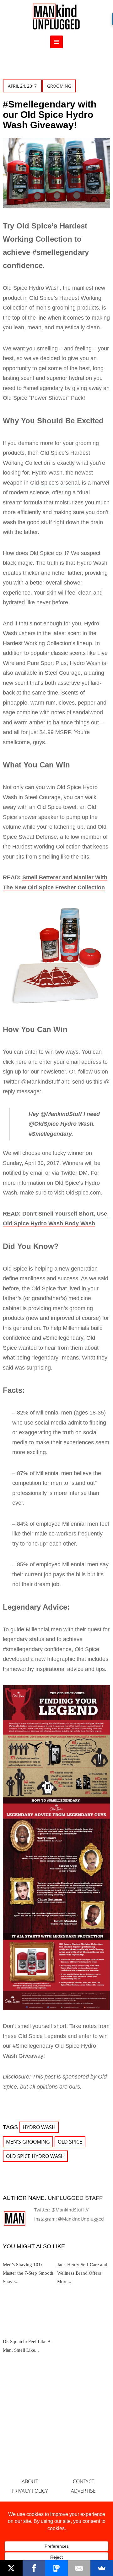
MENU (56, 42)
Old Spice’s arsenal (54, 483)
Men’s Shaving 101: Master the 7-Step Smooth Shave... (28, 2273)
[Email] (79, 2568)
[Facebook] (34, 2568)
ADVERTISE (83, 2491)
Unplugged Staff (75, 2198)
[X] (11, 2568)
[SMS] (56, 2568)
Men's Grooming (28, 2142)
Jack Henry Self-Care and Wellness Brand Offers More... (82, 2273)
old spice (70, 2142)
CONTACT (83, 2481)
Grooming (59, 86)
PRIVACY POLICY (30, 2491)
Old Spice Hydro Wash (35, 2156)
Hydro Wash (39, 2127)
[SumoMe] (102, 2568)
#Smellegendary (63, 1338)
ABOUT (30, 2481)
